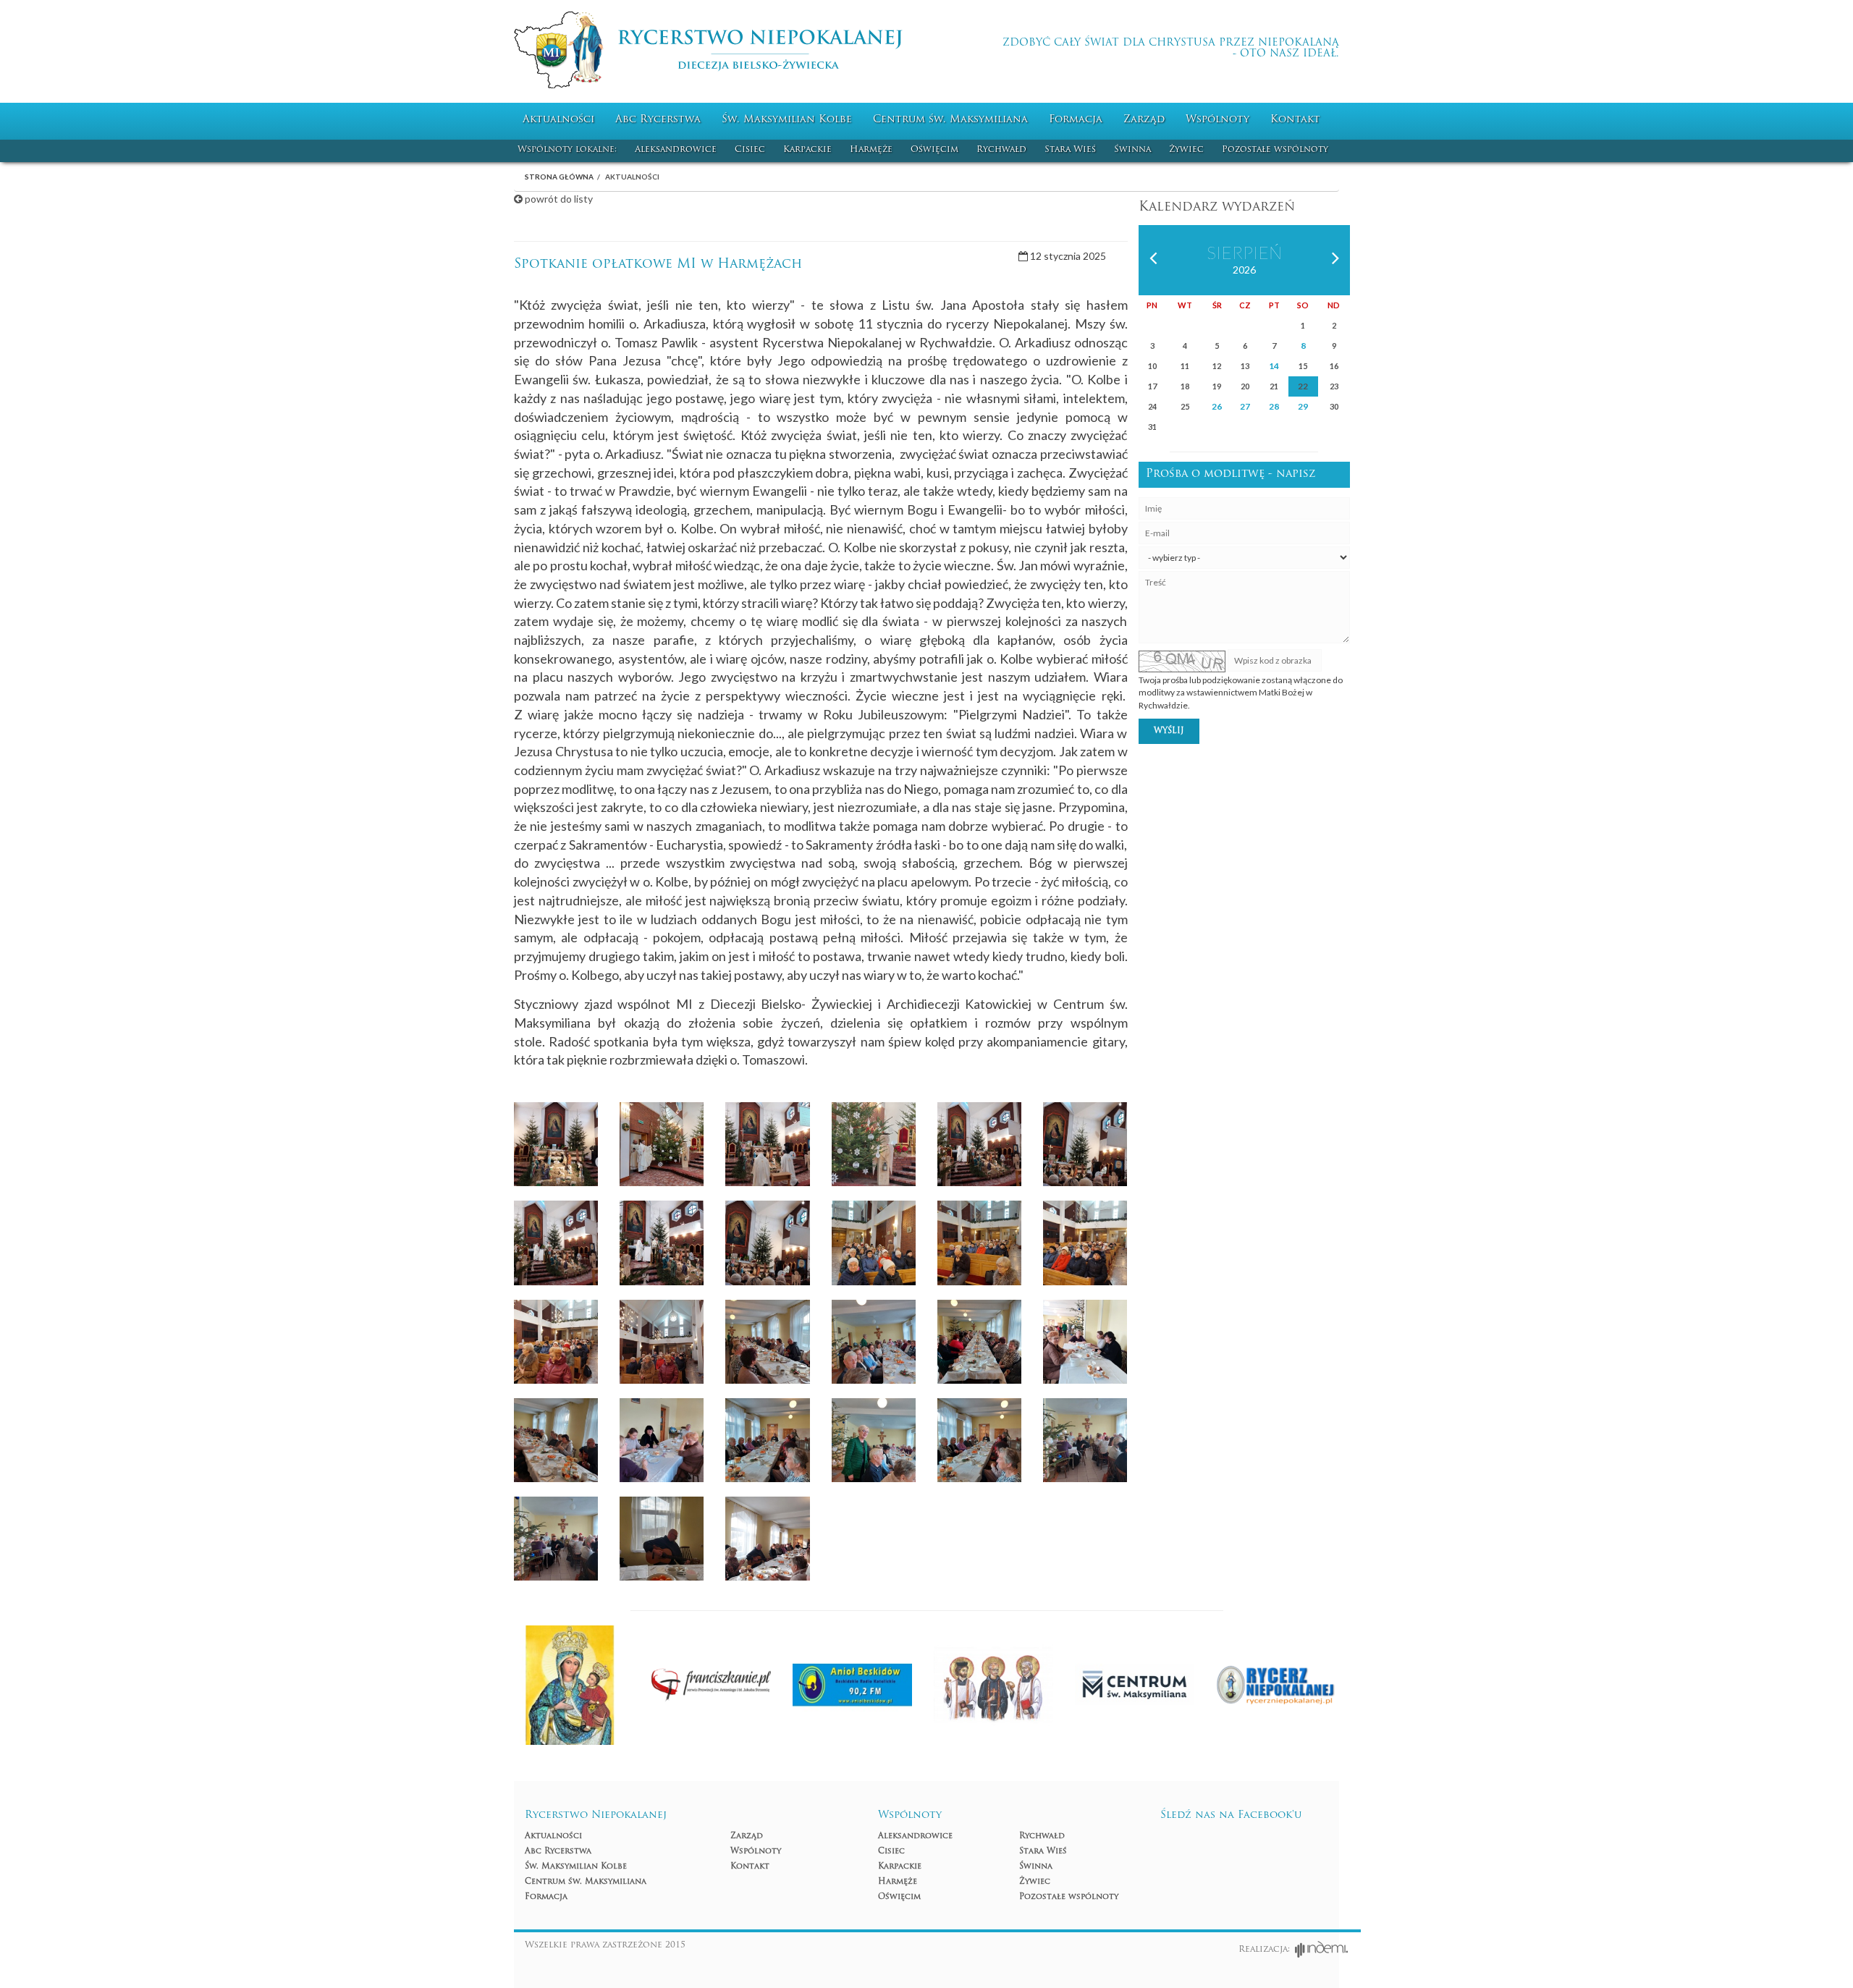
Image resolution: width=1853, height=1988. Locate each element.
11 (1185, 366)
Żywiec (1186, 150)
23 (1334, 386)
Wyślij (1169, 731)
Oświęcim (934, 150)
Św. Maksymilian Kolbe (787, 120)
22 (1303, 386)
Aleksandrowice (676, 150)
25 (1185, 406)
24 (1152, 406)
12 (1217, 366)
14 (1274, 366)
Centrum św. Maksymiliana (950, 120)
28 (1274, 406)
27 (1245, 406)
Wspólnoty (1217, 120)
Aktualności (558, 120)
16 (1334, 366)
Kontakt (1295, 120)
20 (1245, 386)
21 (1274, 386)
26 (1217, 406)
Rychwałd (1001, 150)
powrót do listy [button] (558, 199)
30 (1334, 406)
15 (1303, 366)
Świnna (1132, 150)
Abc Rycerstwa (658, 120)
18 (1185, 386)
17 (1152, 386)
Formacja (1076, 120)
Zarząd (1144, 120)
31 (1152, 427)
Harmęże (871, 150)
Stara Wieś (1070, 150)
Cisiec (750, 150)
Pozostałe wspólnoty (1275, 150)
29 (1303, 406)
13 (1245, 366)
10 (1152, 366)
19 (1217, 386)
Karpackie (807, 150)
